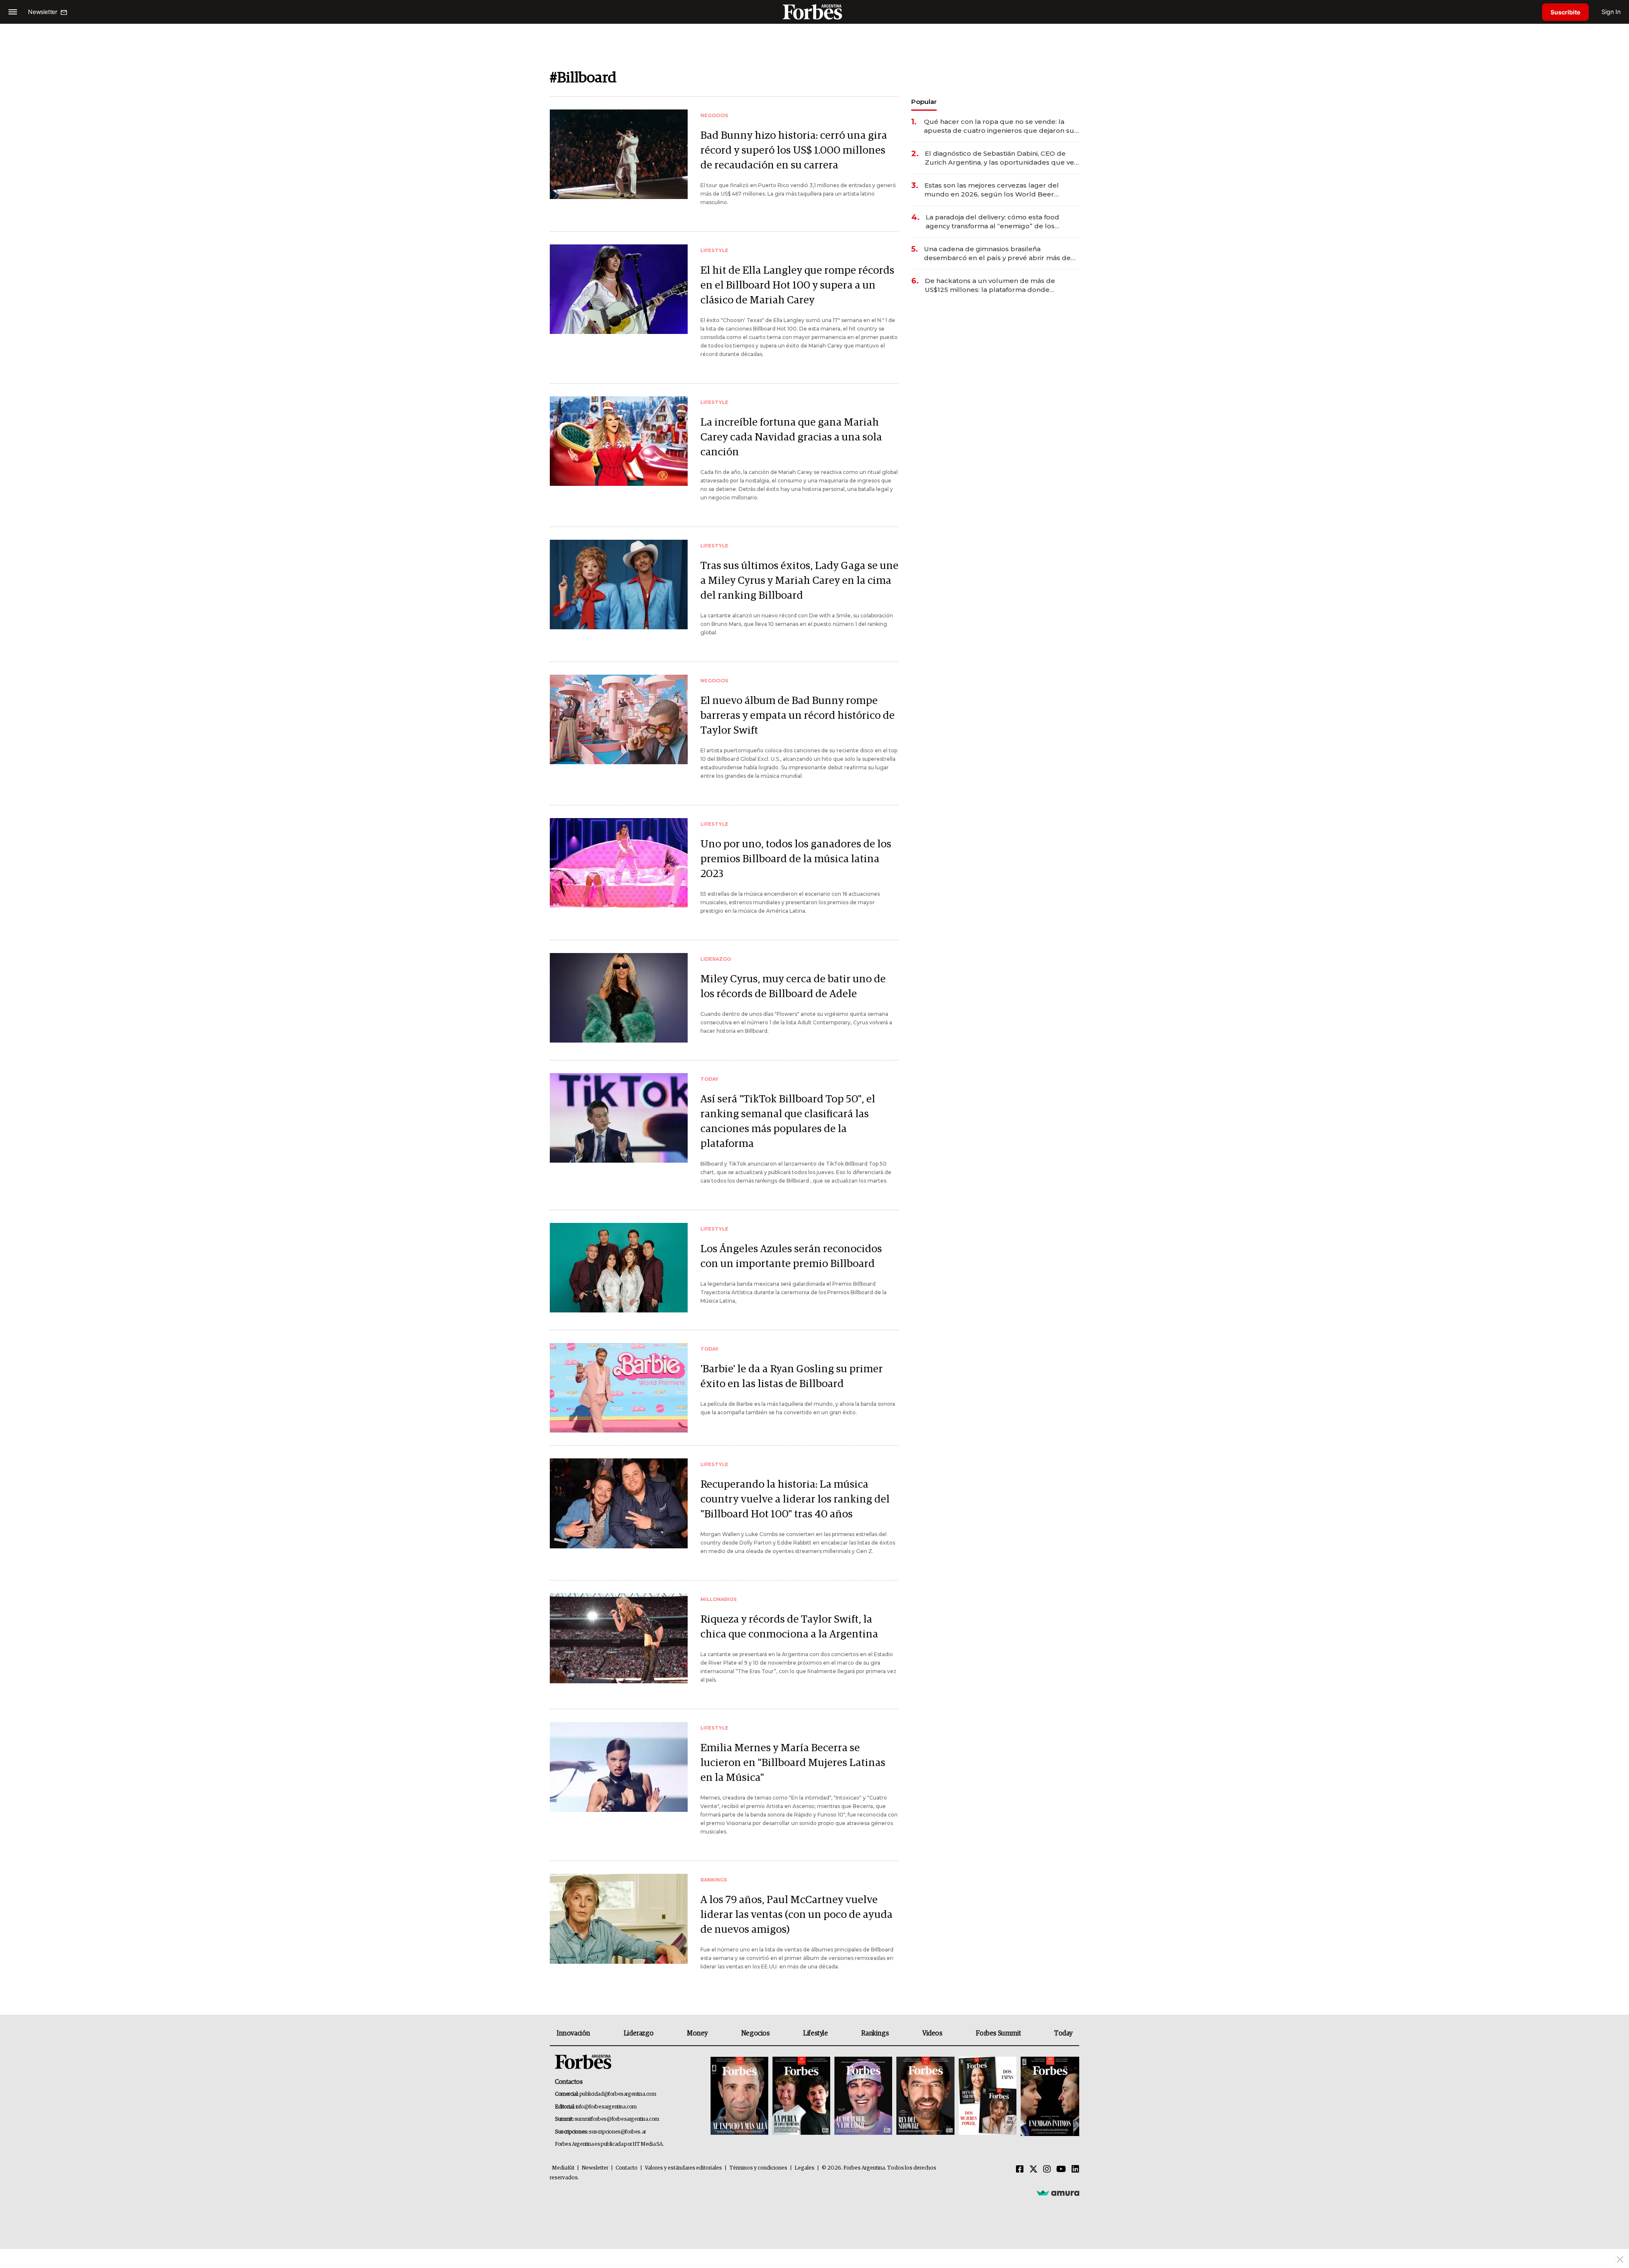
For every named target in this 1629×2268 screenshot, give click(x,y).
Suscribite (1565, 12)
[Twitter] (1033, 2170)
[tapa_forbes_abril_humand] (801, 2096)
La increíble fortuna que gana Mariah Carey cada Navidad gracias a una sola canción (791, 437)
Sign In (1611, 12)
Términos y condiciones (758, 2168)
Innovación (573, 2033)
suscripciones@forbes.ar (617, 2132)
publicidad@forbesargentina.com (618, 2094)
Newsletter (595, 2168)
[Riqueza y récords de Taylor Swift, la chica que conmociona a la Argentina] (619, 1638)
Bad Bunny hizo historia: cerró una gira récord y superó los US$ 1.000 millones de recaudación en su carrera (794, 150)
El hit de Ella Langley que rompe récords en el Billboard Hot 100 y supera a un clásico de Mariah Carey (797, 285)
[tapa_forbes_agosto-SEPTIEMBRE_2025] (1049, 2096)
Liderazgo (638, 2033)
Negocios (756, 2033)
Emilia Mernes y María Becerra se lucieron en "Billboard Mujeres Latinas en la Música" (793, 1763)
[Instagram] (1047, 2170)
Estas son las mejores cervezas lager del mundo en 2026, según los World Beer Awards (992, 190)
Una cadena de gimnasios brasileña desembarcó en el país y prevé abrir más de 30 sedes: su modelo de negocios (997, 254)
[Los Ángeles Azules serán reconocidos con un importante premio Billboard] (619, 1268)
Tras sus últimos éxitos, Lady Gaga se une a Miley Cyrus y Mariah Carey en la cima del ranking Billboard (799, 581)
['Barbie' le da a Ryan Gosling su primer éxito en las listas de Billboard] (619, 1388)
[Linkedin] (1075, 2170)
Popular (924, 102)
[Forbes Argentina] (814, 12)
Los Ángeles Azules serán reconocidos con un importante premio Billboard (791, 1256)
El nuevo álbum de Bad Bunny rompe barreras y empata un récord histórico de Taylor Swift (798, 716)
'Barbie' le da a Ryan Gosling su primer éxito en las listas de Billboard (792, 1376)
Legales (805, 2168)
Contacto (627, 2168)
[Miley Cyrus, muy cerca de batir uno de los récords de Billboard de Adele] (619, 998)
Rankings (875, 2033)
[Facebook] (1020, 2170)
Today (1063, 2033)
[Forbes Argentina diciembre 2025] (925, 2096)
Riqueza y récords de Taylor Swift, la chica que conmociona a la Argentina (789, 1627)
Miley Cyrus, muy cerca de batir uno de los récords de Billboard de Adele (793, 987)
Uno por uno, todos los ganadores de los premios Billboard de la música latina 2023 (796, 859)
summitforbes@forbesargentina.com (617, 2119)
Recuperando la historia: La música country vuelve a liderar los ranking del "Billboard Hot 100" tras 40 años (795, 1499)
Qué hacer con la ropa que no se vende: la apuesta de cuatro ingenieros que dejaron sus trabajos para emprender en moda (1001, 126)
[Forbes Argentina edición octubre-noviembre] (988, 2096)
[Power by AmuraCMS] (1058, 2193)
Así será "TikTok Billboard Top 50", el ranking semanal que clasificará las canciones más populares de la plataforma (788, 1121)
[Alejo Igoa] (863, 2096)
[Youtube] (1061, 2170)
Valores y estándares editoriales (683, 2168)
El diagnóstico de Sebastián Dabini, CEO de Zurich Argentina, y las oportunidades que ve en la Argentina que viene (999, 158)
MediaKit (563, 2168)
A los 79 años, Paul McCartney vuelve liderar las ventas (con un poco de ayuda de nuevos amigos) (796, 1915)
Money (697, 2033)
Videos (932, 2033)
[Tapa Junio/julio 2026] (739, 2096)
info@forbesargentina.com (606, 2107)
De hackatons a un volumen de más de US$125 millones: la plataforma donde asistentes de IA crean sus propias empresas (999, 285)
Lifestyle (815, 2033)
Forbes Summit (998, 2033)
